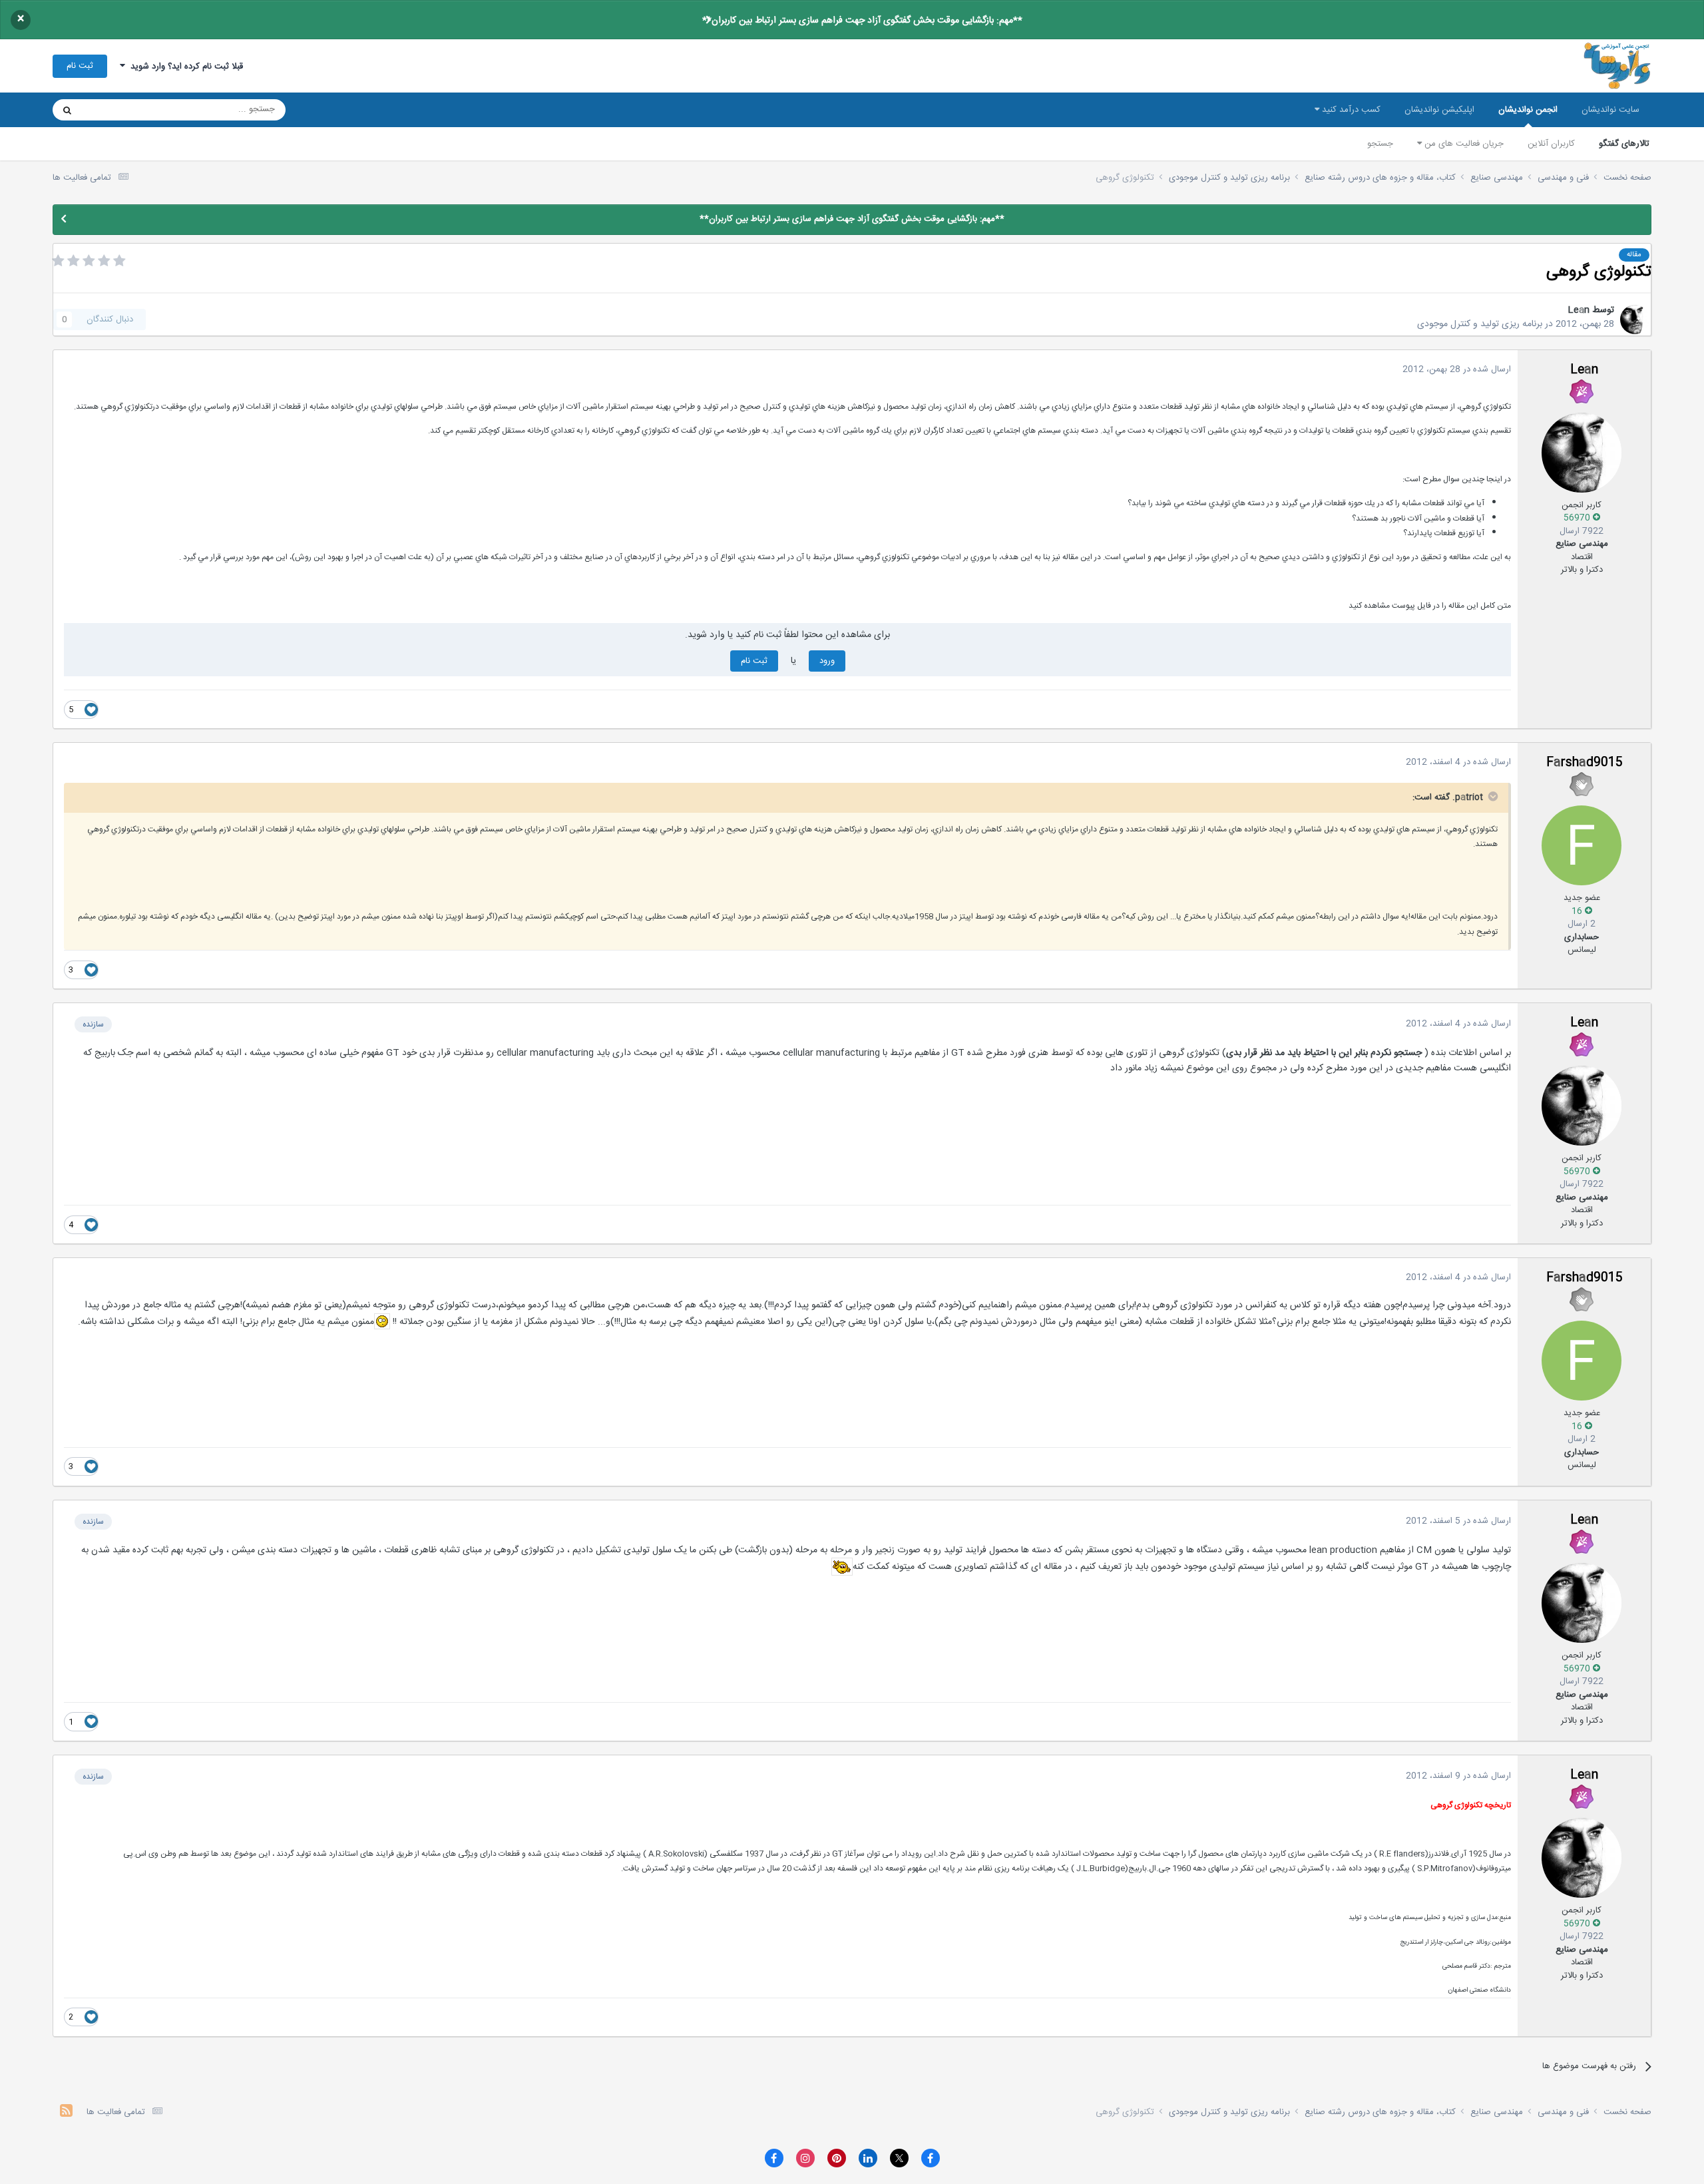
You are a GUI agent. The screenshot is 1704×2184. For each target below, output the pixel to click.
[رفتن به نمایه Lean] (1635, 320)
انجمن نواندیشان (1528, 110)
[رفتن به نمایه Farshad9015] (1582, 845)
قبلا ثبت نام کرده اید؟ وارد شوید (184, 67)
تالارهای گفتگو (1624, 144)
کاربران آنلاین (1551, 144)
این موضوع (118, 110)
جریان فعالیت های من (1463, 144)
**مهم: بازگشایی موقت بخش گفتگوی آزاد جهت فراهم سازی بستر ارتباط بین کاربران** (862, 21)
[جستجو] (67, 110)
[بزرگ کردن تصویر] (382, 1321)
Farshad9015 (1585, 763)
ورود (827, 661)
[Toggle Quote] (1492, 796)
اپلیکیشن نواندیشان (1439, 110)
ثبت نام (80, 66)
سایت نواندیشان (1610, 110)
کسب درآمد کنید (1350, 110)
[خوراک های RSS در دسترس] (66, 2112)
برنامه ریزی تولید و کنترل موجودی (1480, 324)
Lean (1579, 310)
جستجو (1380, 144)
